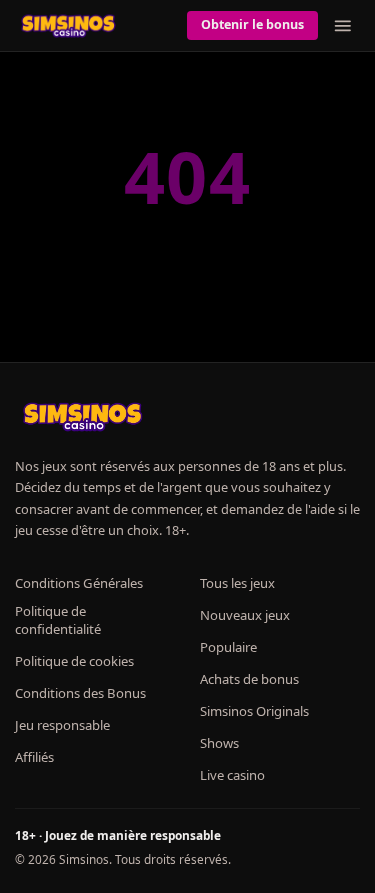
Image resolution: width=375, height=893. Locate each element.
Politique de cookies (74, 661)
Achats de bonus (249, 679)
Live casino (232, 775)
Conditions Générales (79, 583)
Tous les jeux (237, 583)
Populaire (228, 647)
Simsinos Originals (254, 711)
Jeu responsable (62, 725)
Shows (219, 743)
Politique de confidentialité (58, 620)
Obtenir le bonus (252, 24)
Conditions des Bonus (80, 693)
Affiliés (34, 757)
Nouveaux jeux (245, 615)
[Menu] (343, 26)
